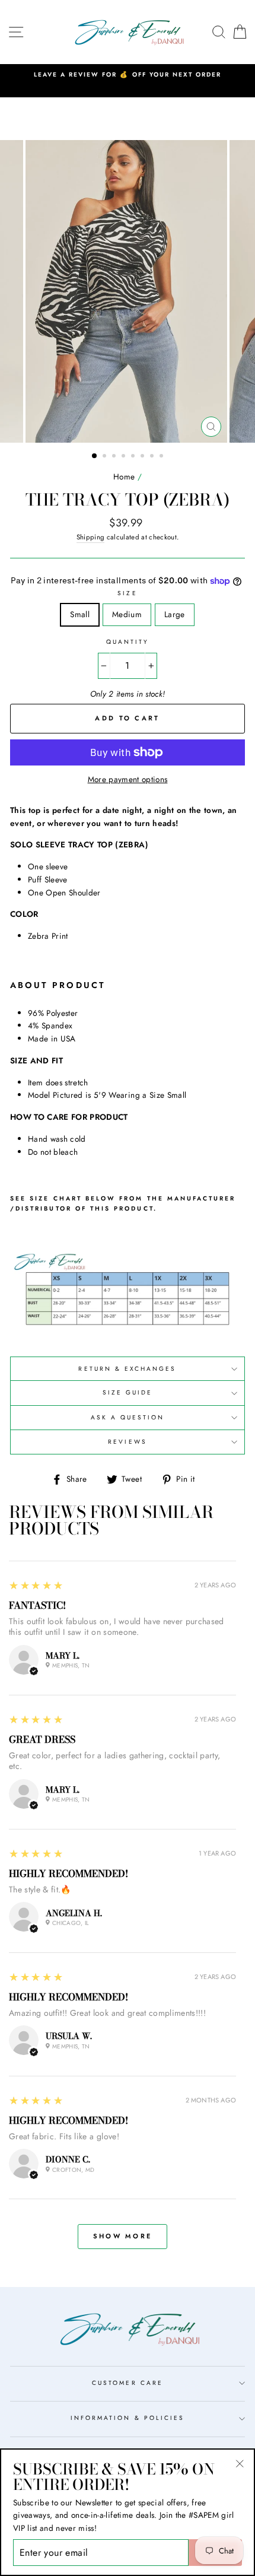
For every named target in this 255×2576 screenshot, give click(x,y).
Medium (127, 614)
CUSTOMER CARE (128, 2383)
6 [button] (144, 457)
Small (80, 614)
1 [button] (95, 456)
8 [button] (162, 457)
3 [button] (115, 457)
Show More (123, 2236)
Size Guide (128, 1392)
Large (175, 614)
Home (124, 477)
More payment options (128, 779)
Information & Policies (128, 2418)
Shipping (91, 537)
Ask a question (128, 1417)
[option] (128, 75)
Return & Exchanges (127, 1369)
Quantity (128, 642)
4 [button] (125, 457)
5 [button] (134, 457)
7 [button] (153, 457)
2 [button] (106, 457)
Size (127, 593)
